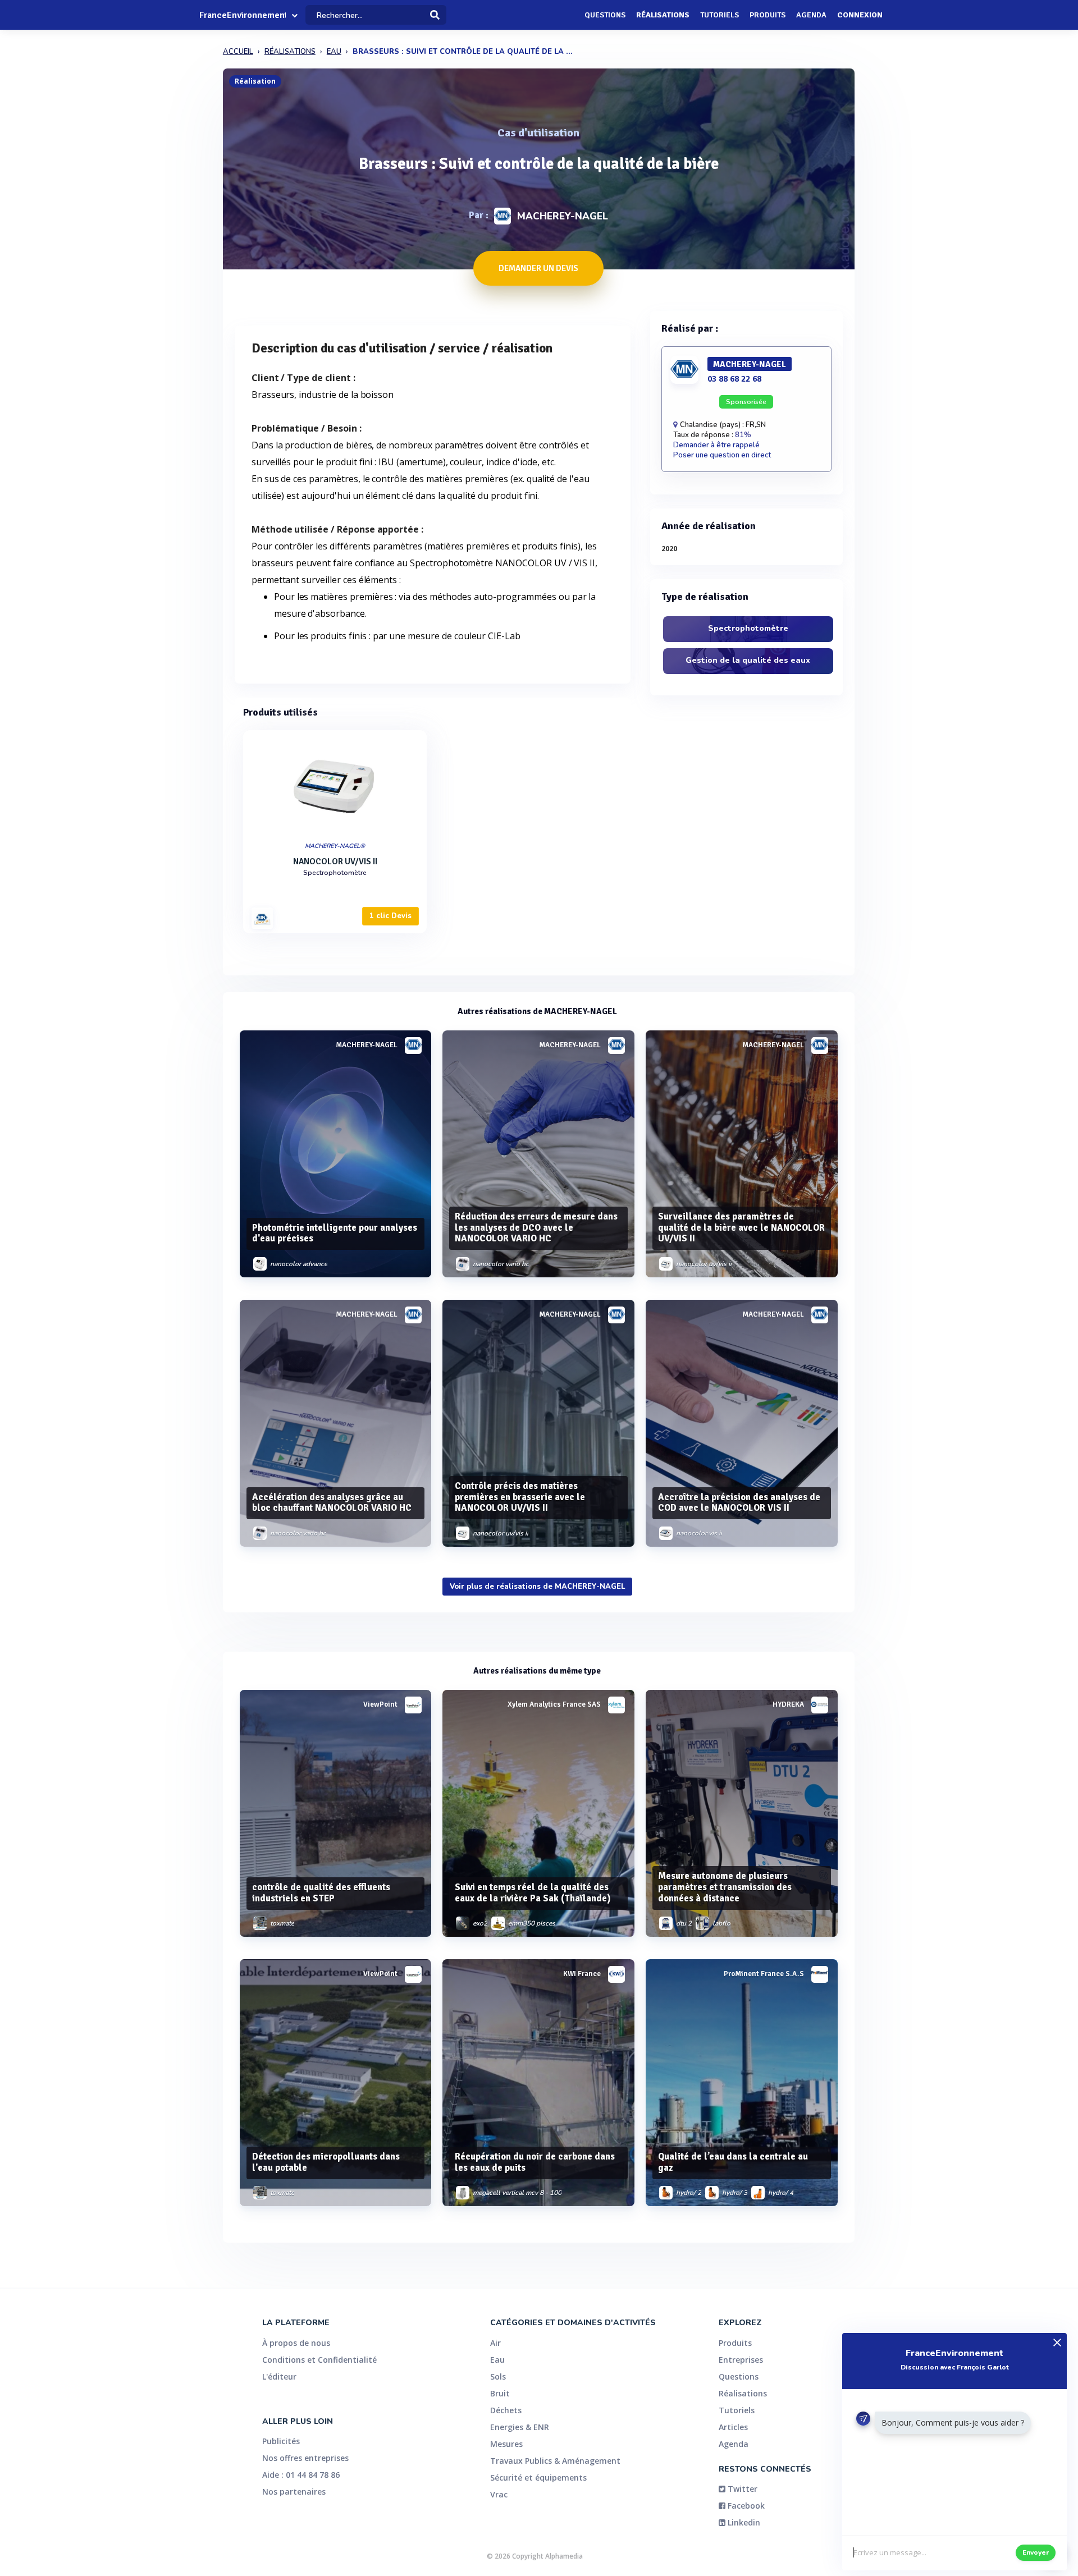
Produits (768, 15)
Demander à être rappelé (716, 445)
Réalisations (663, 15)
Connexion (860, 15)
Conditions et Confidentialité (319, 2360)
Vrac (499, 2494)
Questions (605, 15)
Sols (498, 2376)
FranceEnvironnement (243, 15)
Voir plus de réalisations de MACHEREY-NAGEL (537, 1587)
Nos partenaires (294, 2492)
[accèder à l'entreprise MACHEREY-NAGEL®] (262, 918)
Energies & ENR (520, 2427)
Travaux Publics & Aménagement (555, 2461)
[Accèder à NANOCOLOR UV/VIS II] (335, 783)
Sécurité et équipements (538, 2478)
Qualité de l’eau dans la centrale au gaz (733, 2162)
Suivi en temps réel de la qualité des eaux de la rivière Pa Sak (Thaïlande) (533, 1893)
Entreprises (741, 2360)
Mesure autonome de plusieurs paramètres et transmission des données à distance (725, 1887)
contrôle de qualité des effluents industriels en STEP (321, 1893)
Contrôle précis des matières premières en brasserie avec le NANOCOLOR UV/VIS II (520, 1497)
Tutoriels (720, 15)
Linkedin (743, 2522)
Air (495, 2343)
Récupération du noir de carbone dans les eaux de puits (535, 2162)
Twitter (741, 2489)
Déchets (506, 2410)
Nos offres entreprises (305, 2458)
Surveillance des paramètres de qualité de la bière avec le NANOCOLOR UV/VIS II (741, 1228)
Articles (733, 2427)
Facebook (745, 2506)
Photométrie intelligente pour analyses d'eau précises (335, 1233)
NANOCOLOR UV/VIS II (335, 861)
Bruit (500, 2393)
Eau (497, 2360)
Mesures (506, 2444)
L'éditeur (279, 2376)
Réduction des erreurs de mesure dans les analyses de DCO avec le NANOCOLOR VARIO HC (536, 1228)
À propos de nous (296, 2343)
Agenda (811, 15)
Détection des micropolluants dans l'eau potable (326, 2162)
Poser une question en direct (722, 455)
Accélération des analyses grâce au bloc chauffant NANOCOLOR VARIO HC (332, 1503)
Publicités (281, 2441)
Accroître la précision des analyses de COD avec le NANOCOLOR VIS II (739, 1503)
